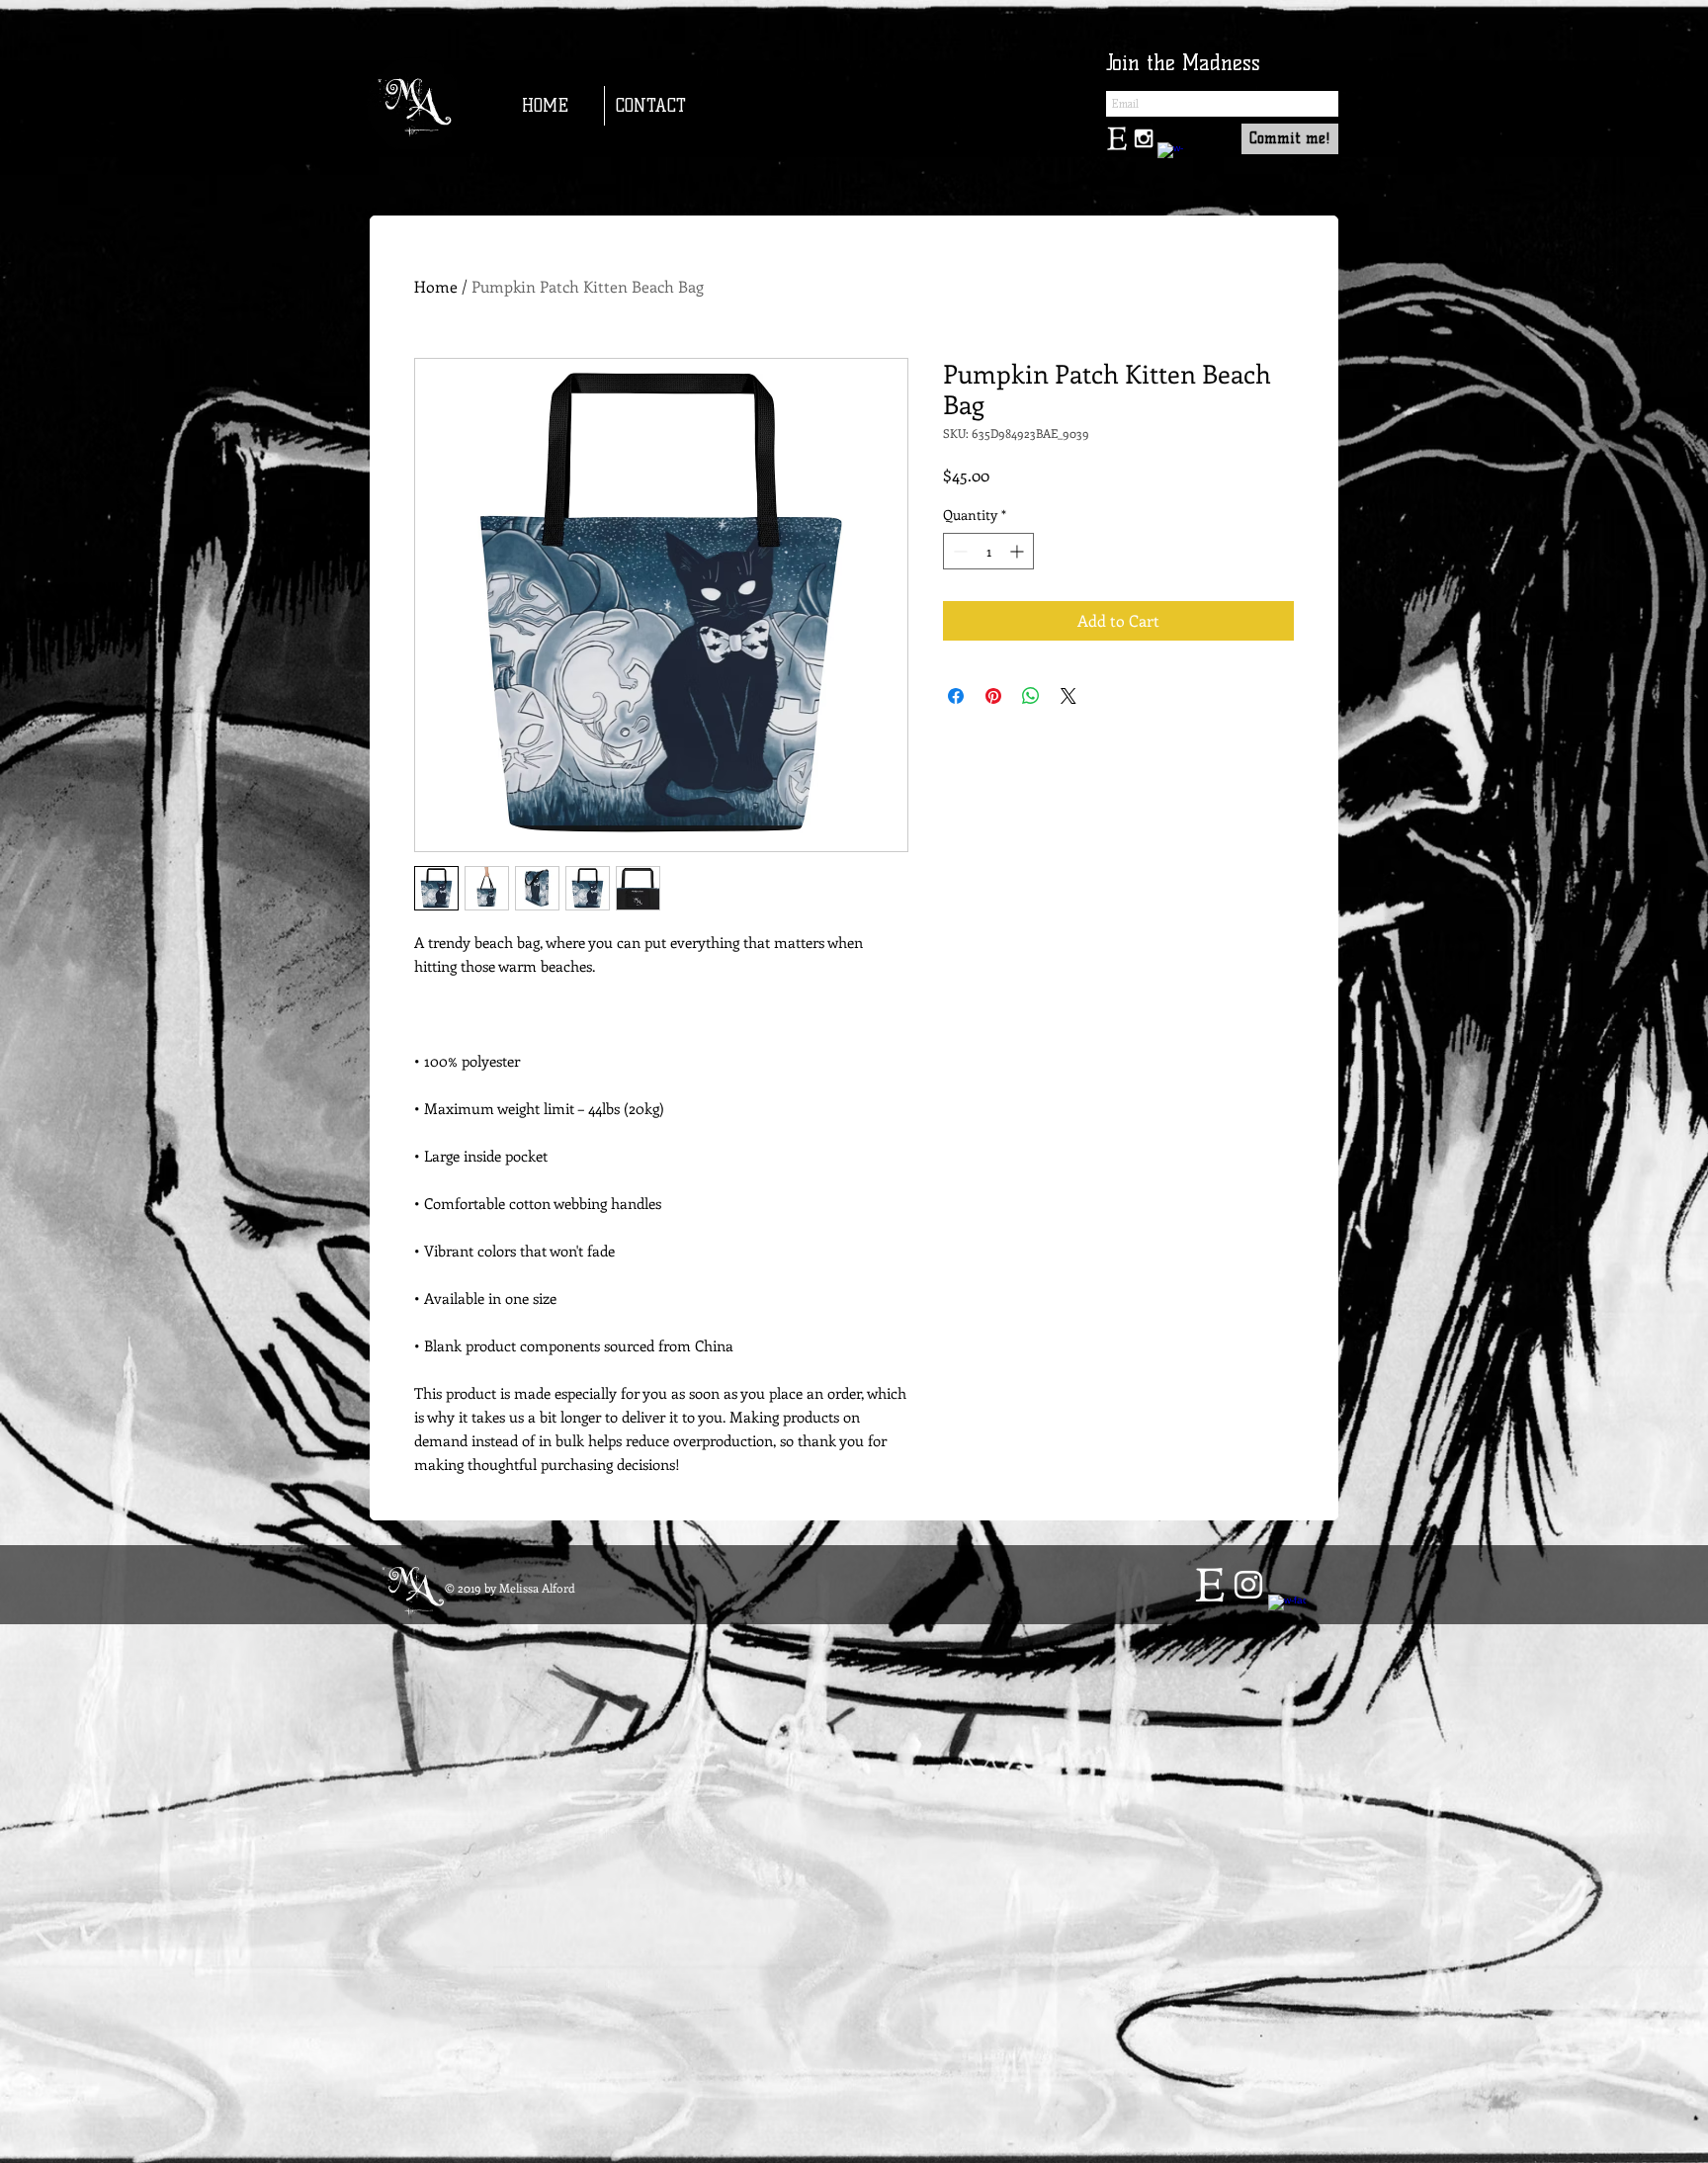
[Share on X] (1068, 696)
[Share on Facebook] (956, 696)
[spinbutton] (988, 551)
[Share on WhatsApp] (1031, 696)
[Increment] (1019, 551)
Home (436, 286)
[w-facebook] (1170, 155)
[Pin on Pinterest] (993, 696)
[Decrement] (958, 551)
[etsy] (1210, 1585)
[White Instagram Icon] (1248, 1585)
